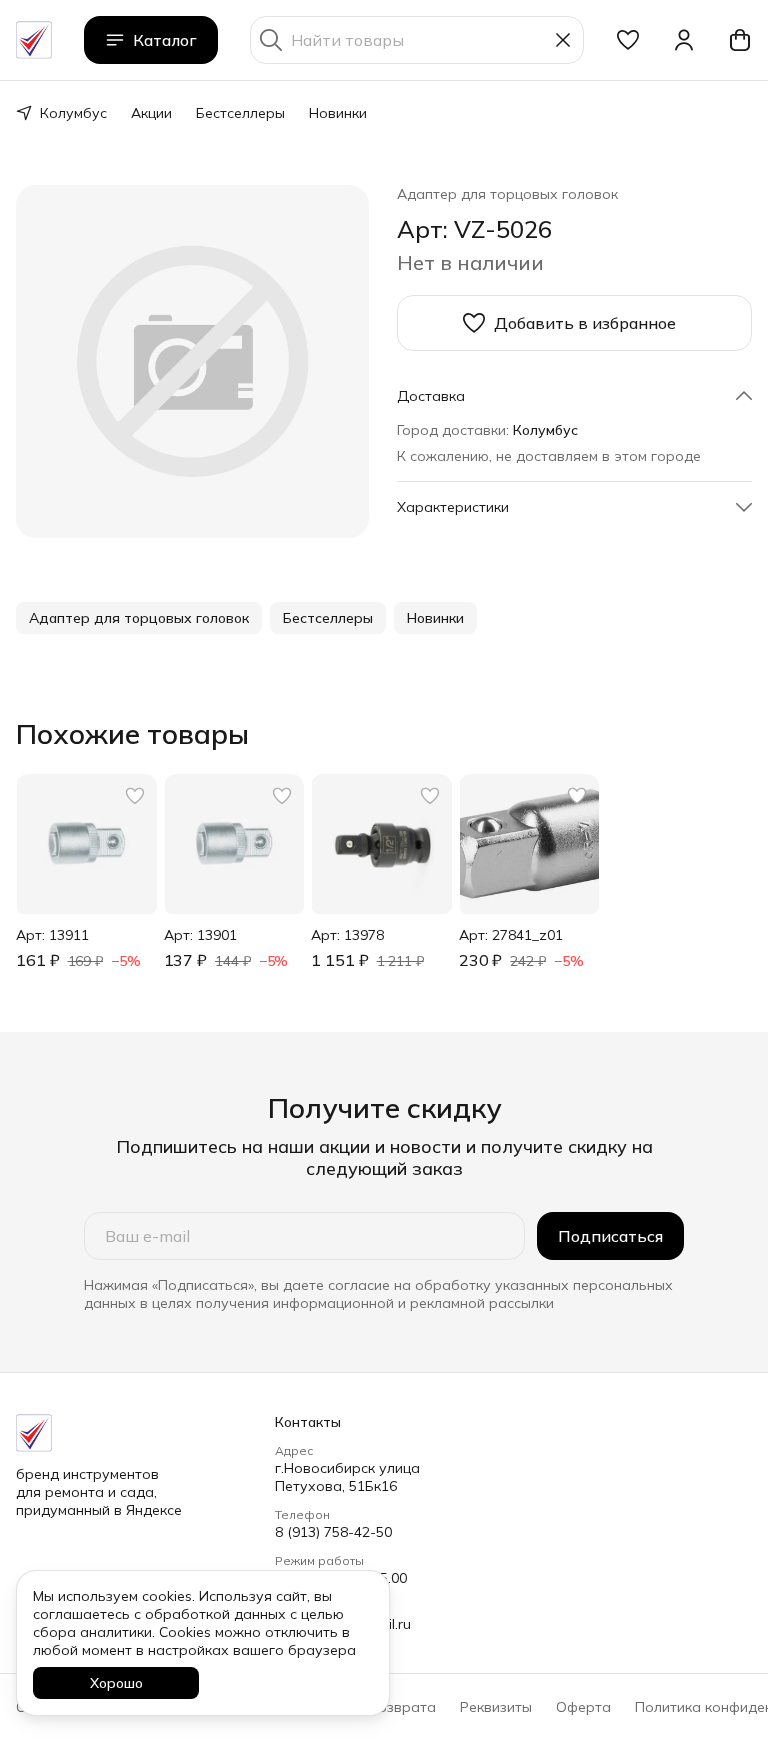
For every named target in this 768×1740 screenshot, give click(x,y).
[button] (628, 40)
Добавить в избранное (585, 323)
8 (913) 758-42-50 (333, 1532)
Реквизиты (496, 1707)
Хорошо (116, 1683)
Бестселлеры (240, 113)
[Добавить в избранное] (135, 796)
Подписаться (610, 1236)
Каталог (165, 40)
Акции (151, 113)
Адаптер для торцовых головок (507, 194)
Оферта (583, 1707)
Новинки (338, 113)
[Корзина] (740, 40)
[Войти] (684, 40)
